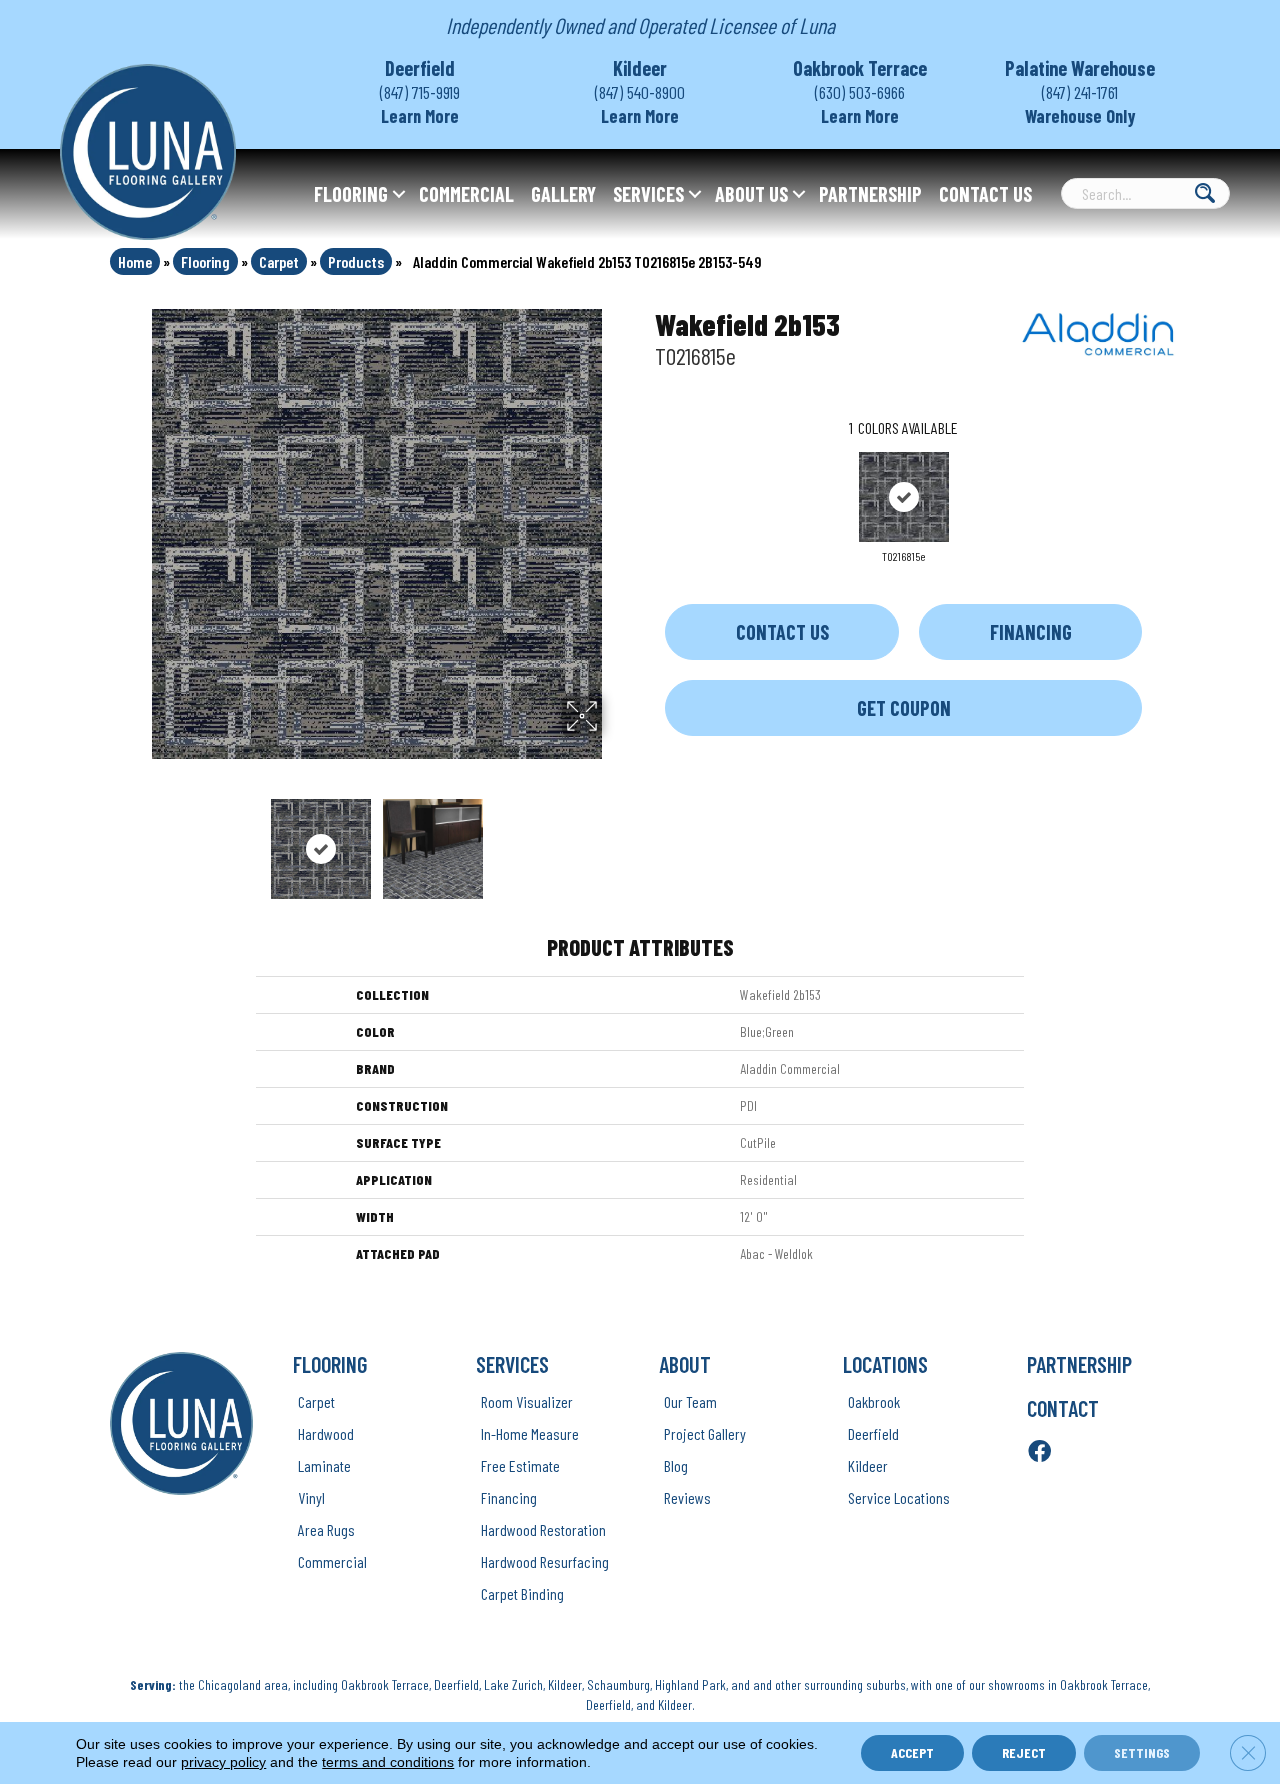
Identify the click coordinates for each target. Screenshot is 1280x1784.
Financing (1031, 632)
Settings (1142, 1752)
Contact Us (985, 194)
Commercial (466, 194)
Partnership (870, 194)
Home (135, 261)
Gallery (563, 194)
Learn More (420, 116)
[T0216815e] (904, 497)
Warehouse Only (1080, 116)
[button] (399, 194)
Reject (1024, 1752)
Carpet (279, 261)
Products (356, 261)
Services (648, 194)
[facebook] (1039, 1452)
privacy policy (223, 1762)
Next (615, 839)
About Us (751, 194)
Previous (138, 839)
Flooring (351, 194)
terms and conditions (388, 1762)
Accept (912, 1752)
